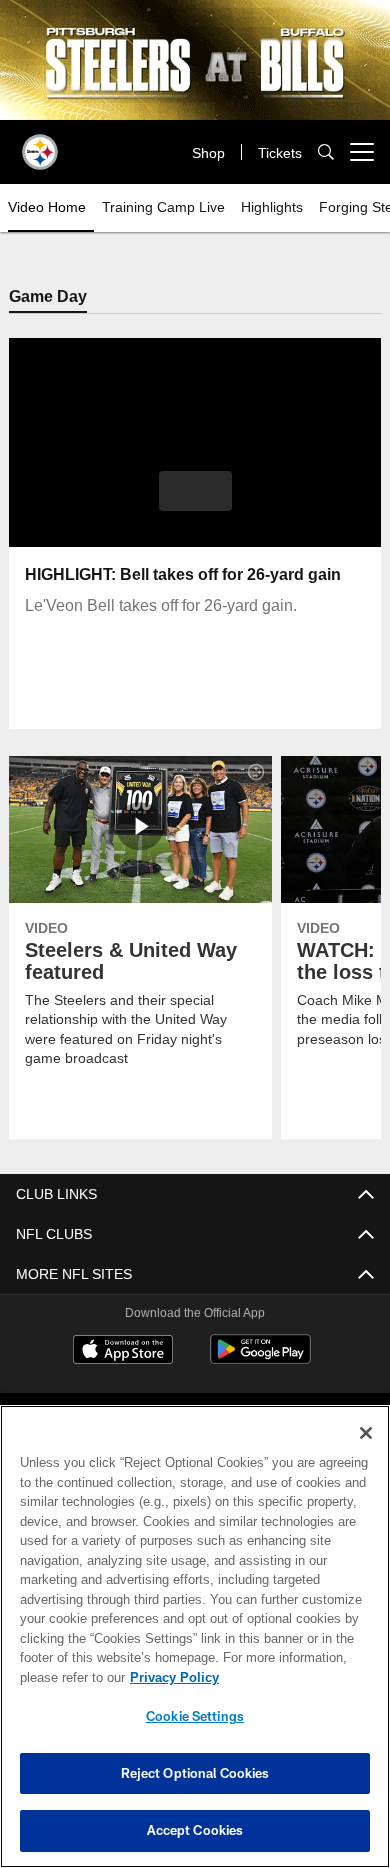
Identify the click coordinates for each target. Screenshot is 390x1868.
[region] (195, 1636)
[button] (195, 491)
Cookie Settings (195, 1716)
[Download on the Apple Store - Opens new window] (123, 1352)
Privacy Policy (170, 1677)
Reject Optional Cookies (195, 1773)
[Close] (366, 1433)
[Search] (326, 152)
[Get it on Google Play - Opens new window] (260, 1359)
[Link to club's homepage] (40, 144)
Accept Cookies (195, 1830)
